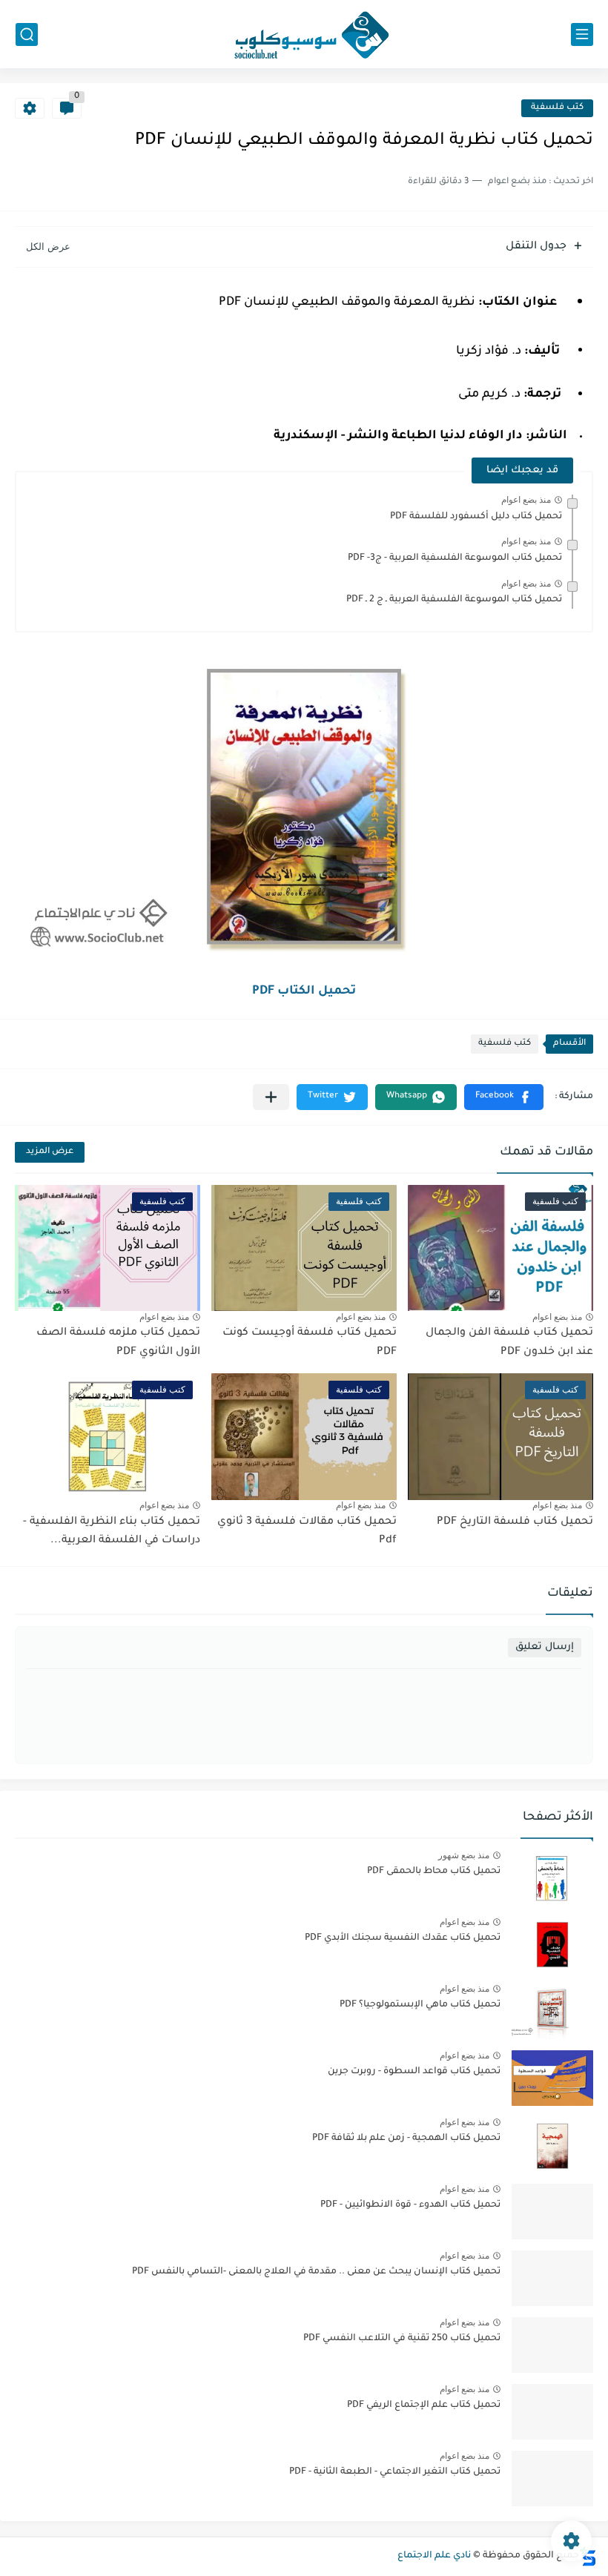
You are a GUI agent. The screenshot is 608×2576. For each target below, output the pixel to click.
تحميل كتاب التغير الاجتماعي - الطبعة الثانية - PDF (395, 2472)
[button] (504, 1097)
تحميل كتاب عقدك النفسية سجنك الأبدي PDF (403, 1938)
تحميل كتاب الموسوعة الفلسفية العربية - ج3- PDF (455, 558)
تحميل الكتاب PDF (304, 991)
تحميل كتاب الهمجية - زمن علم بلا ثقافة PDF (406, 2139)
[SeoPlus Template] (588, 2556)
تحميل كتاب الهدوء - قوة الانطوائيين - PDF (410, 2205)
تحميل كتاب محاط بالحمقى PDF (434, 1872)
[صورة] (552, 1878)
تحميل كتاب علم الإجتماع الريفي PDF (424, 2405)
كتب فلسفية (557, 108)
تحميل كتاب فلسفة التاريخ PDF (515, 1522)
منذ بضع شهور (464, 1855)
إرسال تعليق (545, 1647)
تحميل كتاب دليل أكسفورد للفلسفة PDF (476, 517)
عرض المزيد (50, 1152)
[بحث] (27, 34)
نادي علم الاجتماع (434, 2556)
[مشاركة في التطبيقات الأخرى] (271, 1097)
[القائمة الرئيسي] (582, 34)
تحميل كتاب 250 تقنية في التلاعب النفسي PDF (402, 2339)
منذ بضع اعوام (526, 500)
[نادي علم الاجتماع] (304, 34)
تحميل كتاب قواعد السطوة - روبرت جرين (414, 2072)
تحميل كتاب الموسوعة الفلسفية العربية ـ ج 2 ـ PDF (454, 600)
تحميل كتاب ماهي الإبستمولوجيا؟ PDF (420, 2005)
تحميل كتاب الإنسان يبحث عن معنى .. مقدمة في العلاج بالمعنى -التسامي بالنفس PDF (316, 2272)
